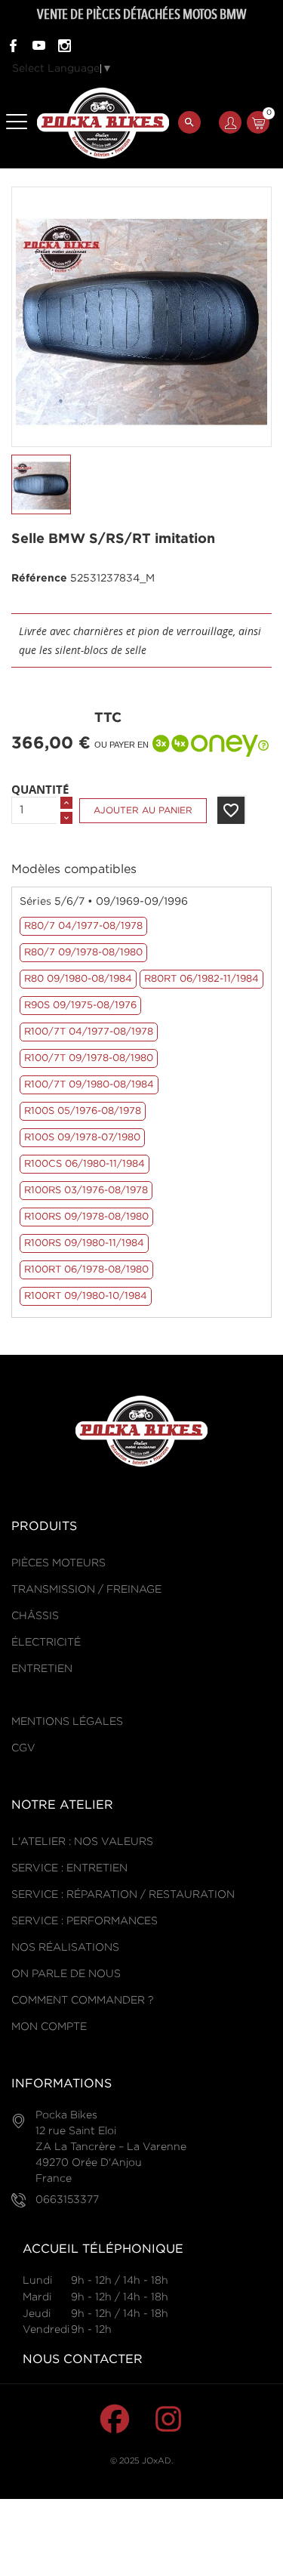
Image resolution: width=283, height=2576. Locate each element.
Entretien (42, 1669)
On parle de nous (66, 1974)
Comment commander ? (82, 2001)
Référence (39, 578)
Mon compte (49, 2027)
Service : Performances (85, 1921)
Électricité (46, 1643)
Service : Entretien (69, 1868)
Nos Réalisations (65, 1948)
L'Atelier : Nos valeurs (82, 1842)
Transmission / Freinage (86, 1590)
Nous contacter (83, 2360)
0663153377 (67, 2200)
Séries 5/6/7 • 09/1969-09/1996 (104, 902)
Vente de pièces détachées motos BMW (141, 14)
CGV (23, 1748)
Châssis (35, 1616)
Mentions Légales (67, 1722)
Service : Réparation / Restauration (123, 1895)
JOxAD (157, 2461)
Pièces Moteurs (58, 1563)
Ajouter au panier (143, 811)
